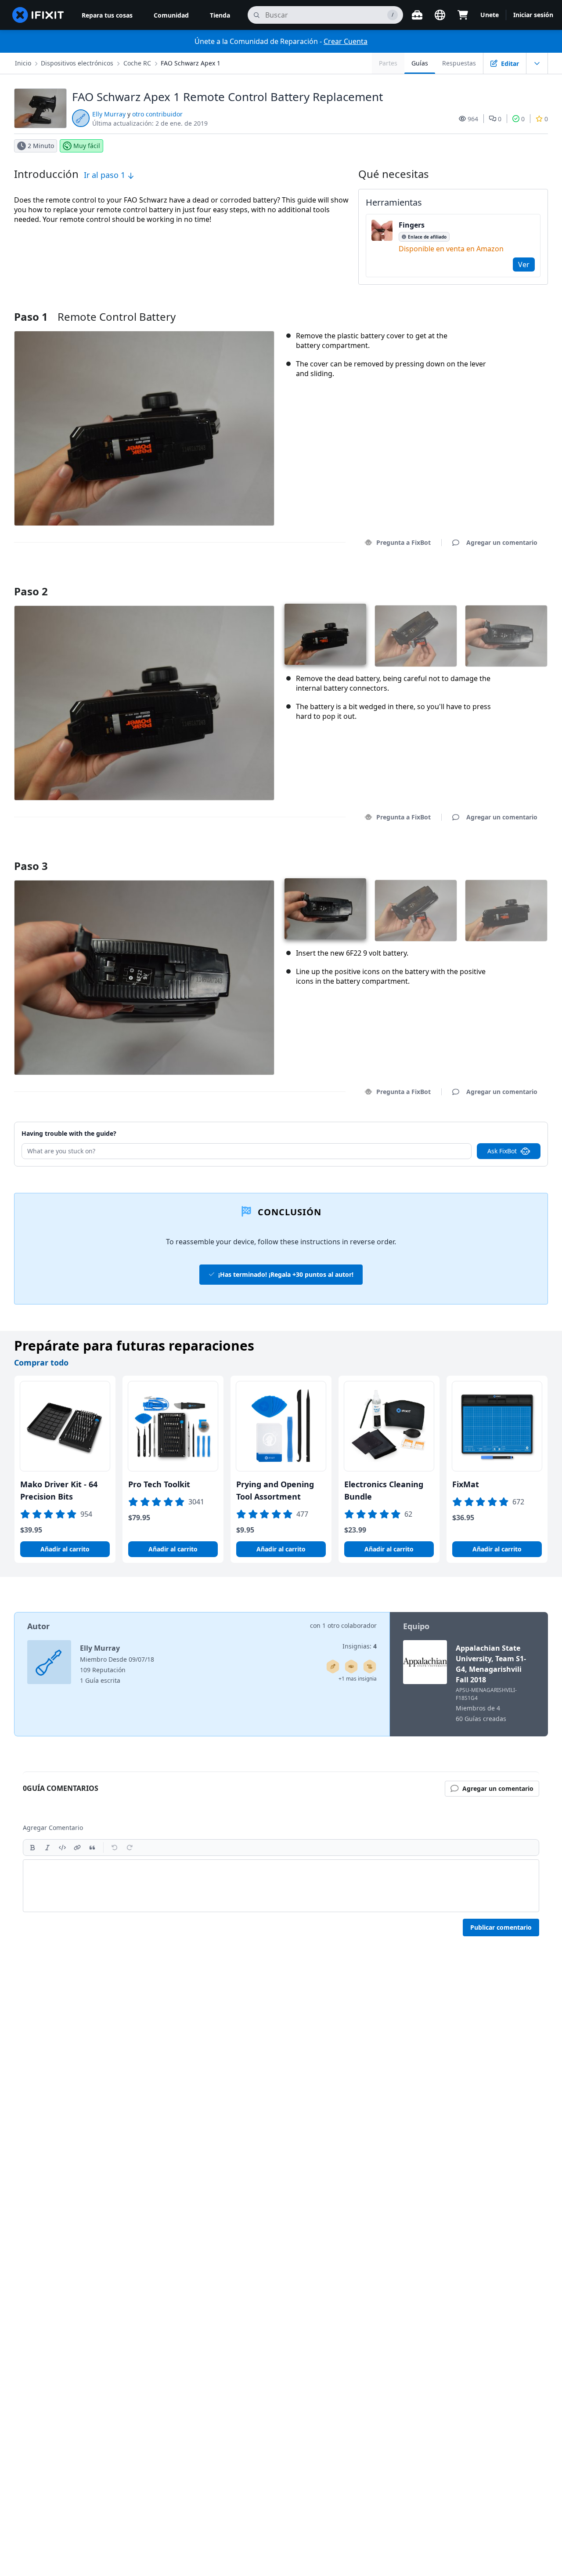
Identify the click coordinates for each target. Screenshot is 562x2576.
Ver (524, 264)
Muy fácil (87, 146)
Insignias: (360, 1646)
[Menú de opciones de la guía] (537, 63)
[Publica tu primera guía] (333, 1667)
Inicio (23, 63)
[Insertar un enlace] (77, 1848)
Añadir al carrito (65, 1549)
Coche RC (137, 63)
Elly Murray (109, 114)
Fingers (412, 225)
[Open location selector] (440, 15)
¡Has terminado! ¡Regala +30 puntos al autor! (286, 1274)
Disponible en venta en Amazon (451, 249)
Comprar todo (41, 1362)
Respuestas (459, 63)
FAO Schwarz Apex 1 (191, 63)
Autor (38, 1626)
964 (473, 119)
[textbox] (281, 1886)
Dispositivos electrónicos (77, 63)
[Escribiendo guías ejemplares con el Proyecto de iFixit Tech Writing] (370, 1667)
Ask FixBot (502, 1151)
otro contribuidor (157, 114)
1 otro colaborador (349, 1625)
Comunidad (171, 15)
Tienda (220, 15)
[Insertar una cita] (92, 1848)
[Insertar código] (62, 1848)
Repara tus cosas (107, 15)
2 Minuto (41, 146)
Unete (490, 15)
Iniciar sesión (533, 15)
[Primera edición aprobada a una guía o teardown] (351, 1667)
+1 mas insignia (358, 1679)
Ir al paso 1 (106, 175)
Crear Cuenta (346, 41)
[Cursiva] (47, 1848)
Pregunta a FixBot (403, 542)
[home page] (38, 15)
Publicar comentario (501, 1927)
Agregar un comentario (494, 580)
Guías (420, 63)
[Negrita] (32, 1848)
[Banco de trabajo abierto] (417, 15)
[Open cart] (463, 15)
